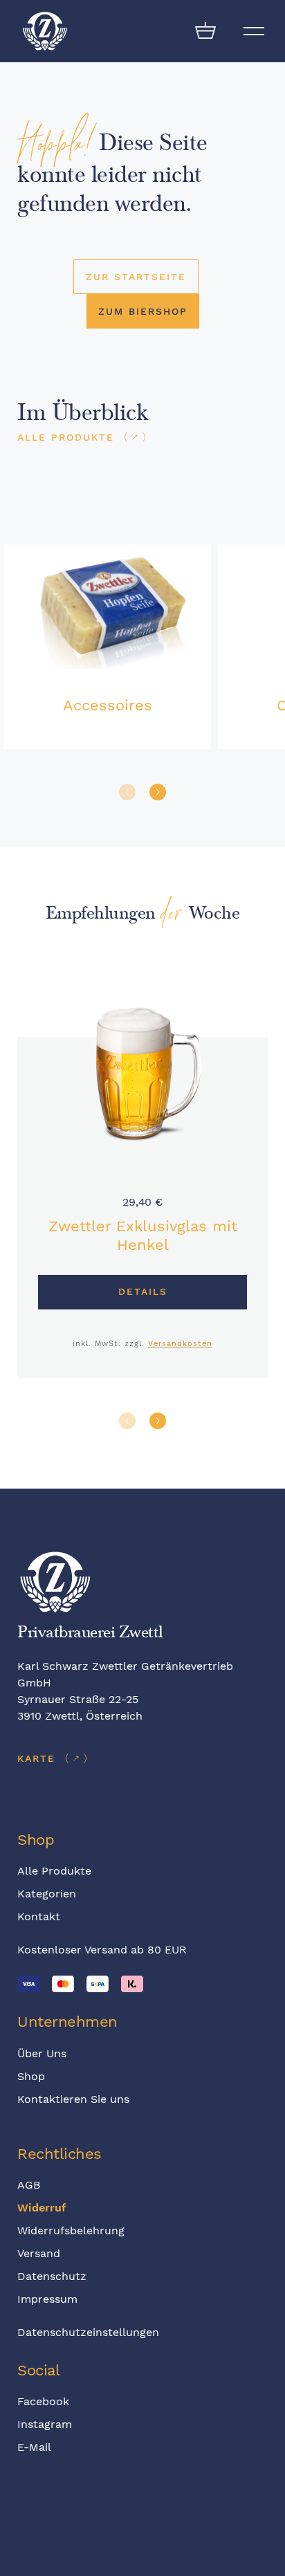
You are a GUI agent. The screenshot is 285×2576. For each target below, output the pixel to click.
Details (143, 1291)
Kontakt (39, 1916)
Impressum (47, 2299)
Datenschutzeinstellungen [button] (88, 2332)
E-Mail (34, 2447)
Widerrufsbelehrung (71, 2230)
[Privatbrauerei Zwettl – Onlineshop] (45, 31)
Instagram (45, 2424)
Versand (39, 2253)
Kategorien (47, 1894)
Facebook (43, 2401)
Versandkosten (180, 1344)
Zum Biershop (143, 311)
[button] (158, 792)
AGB (29, 2185)
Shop (31, 2076)
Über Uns (42, 2053)
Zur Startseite (136, 277)
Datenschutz (52, 2276)
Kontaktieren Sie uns (73, 2099)
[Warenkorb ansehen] (205, 31)
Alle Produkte (54, 1871)
